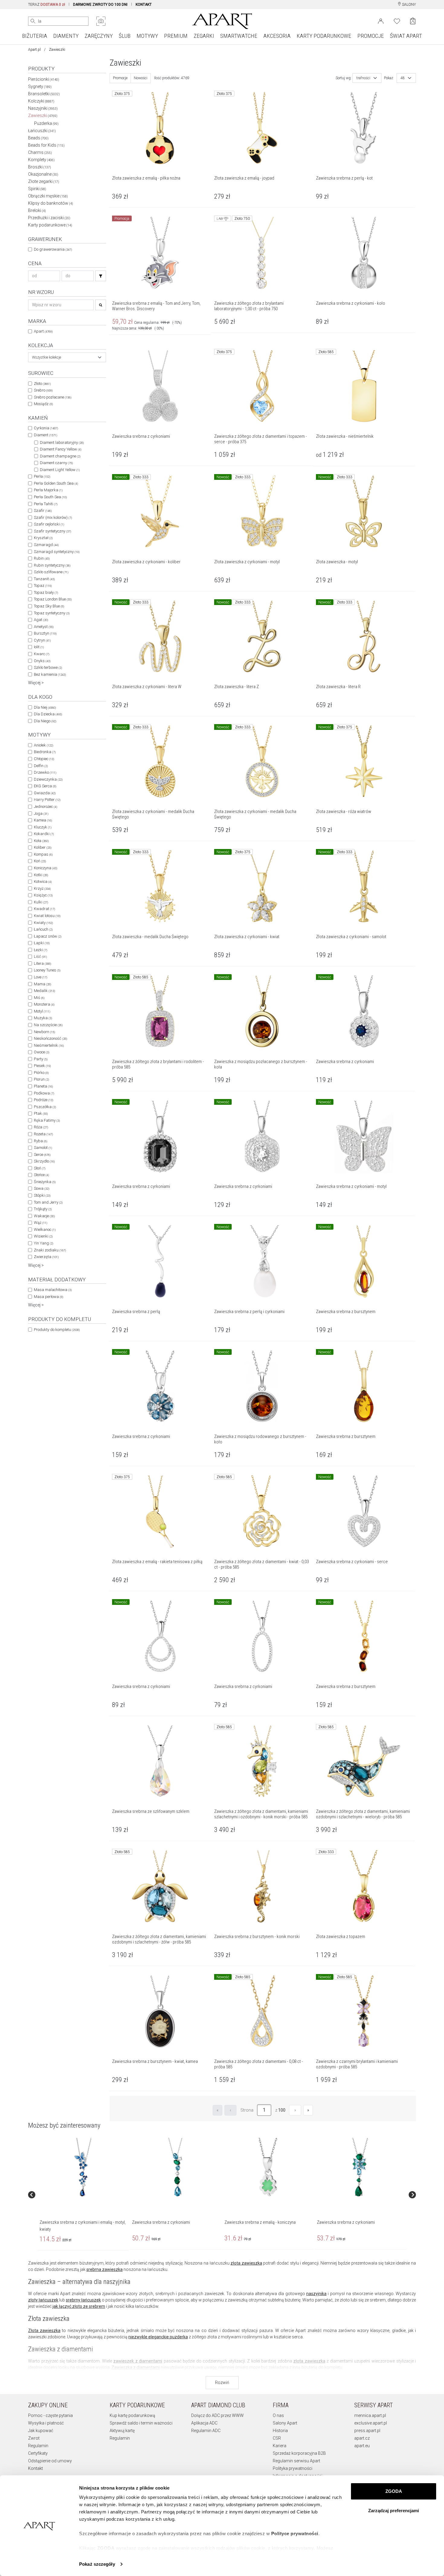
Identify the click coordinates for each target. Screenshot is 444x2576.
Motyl (42, 1011)
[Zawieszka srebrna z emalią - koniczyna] (268, 2168)
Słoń (40, 1168)
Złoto (42, 384)
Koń (40, 861)
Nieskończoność (50, 1038)
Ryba (40, 1141)
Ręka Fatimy (47, 1120)
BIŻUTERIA (35, 36)
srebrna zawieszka (105, 2269)
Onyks (42, 661)
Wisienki (43, 1236)
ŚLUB (125, 36)
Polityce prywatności (295, 2534)
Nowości (141, 78)
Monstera (44, 1004)
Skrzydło (44, 1161)
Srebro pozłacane (53, 397)
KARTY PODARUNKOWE (324, 36)
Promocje (120, 78)
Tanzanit (44, 579)
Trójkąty (43, 1209)
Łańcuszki (42, 131)
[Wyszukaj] (33, 21)
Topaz (43, 585)
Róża (41, 1127)
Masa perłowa (48, 1297)
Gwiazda (45, 793)
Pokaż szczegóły (97, 2564)
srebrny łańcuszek (83, 2300)
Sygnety (40, 86)
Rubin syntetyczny (52, 565)
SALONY (409, 5)
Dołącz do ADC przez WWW (217, 2415)
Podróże (43, 1100)
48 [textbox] (403, 78)
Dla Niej (45, 707)
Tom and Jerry (48, 1202)
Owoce (42, 1052)
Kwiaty (43, 923)
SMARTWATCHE (239, 36)
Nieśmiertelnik (49, 1045)
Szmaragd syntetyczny (57, 552)
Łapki (42, 943)
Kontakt (35, 2468)
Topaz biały (46, 592)
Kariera (280, 2446)
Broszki (40, 167)
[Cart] (413, 21)
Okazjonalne (43, 174)
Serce (42, 1155)
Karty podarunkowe (50, 225)
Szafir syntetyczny (52, 531)
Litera (42, 963)
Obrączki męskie (48, 196)
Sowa (42, 1188)
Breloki (37, 210)
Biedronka (45, 752)
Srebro (43, 390)
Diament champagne (60, 456)
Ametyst (44, 627)
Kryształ (43, 538)
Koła (41, 841)
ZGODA (394, 2491)
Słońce (41, 1175)
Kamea (43, 820)
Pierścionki (44, 79)
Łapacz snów (48, 936)
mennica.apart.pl (370, 2415)
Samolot (43, 1148)
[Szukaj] (101, 276)
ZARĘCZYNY (99, 36)
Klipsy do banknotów (51, 203)
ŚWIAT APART (406, 36)
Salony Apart (285, 2423)
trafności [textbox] (363, 78)
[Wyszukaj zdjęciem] (101, 21)
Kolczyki (41, 101)
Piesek (42, 1066)
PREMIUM (176, 36)
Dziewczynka (48, 779)
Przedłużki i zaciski (49, 218)
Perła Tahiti (46, 504)
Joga (41, 813)
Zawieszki (43, 115)
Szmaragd (46, 545)
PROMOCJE (371, 36)
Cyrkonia (46, 428)
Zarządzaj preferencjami (394, 2511)
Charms (40, 152)
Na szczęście (48, 1025)
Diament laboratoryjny (62, 442)
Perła (42, 476)
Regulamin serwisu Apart (296, 2461)
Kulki (41, 902)
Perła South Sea (50, 497)
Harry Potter (47, 800)
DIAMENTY (66, 36)
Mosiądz (43, 404)
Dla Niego (45, 721)
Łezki (40, 950)
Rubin (42, 558)
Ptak (41, 1113)
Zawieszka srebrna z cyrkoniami (161, 2222)
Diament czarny (56, 463)
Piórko (41, 1073)
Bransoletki (44, 94)
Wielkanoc (45, 1229)
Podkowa (44, 1093)
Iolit (39, 647)
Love (40, 977)
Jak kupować (41, 2431)
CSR (277, 2438)
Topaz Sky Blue (49, 606)
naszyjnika (316, 2294)
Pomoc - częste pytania (50, 2415)
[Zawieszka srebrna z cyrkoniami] (175, 2168)
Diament (45, 435)
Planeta (43, 1086)
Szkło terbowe (48, 667)
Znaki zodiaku (50, 1250)
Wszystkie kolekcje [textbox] (47, 357)
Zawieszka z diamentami (136, 2367)
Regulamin (38, 2446)
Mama (42, 984)
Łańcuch (43, 929)
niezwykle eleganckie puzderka (158, 2337)
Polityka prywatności (293, 2468)
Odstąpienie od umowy (50, 2461)
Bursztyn (45, 633)
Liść (40, 956)
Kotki (41, 875)
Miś (39, 998)
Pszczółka (45, 1107)
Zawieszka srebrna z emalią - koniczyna (260, 2222)
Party (41, 1059)
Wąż (40, 1223)
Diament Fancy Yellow (61, 449)
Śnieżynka (45, 1182)
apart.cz (362, 2438)
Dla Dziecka (48, 714)
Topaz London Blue (53, 599)
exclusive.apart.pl (371, 2423)
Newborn (44, 1032)
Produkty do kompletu (57, 1330)
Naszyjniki (43, 108)
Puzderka (46, 123)
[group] (83, 2195)
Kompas (43, 854)
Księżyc (43, 895)
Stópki (42, 1195)
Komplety (41, 160)
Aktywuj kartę (122, 2431)
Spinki (37, 189)
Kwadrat (44, 909)
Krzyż (42, 888)
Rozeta (43, 1134)
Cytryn (42, 640)
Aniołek (43, 745)
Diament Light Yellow (60, 470)
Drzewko (45, 772)
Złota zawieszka (44, 2330)
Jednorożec (45, 807)
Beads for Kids (46, 145)
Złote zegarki (44, 181)
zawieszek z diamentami (138, 2361)
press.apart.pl (367, 2431)
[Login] (381, 21)
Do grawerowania (53, 249)
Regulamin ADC (206, 2431)
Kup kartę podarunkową (132, 2415)
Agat (41, 620)
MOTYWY (147, 36)
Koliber (43, 847)
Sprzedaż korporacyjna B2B (299, 2453)
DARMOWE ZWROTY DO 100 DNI (100, 5)
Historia (280, 2431)
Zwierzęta (46, 1257)
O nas (278, 2415)
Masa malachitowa (53, 1290)
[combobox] (67, 357)
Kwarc (42, 654)
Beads (38, 138)
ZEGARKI (204, 36)
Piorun (41, 1079)
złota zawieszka (246, 2263)
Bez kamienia (50, 674)
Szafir (43, 511)
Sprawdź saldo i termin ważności (141, 2423)
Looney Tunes (47, 970)
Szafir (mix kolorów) (53, 517)
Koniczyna (45, 868)
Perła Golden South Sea (56, 483)
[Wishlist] (397, 21)
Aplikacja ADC (204, 2423)
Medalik (44, 991)
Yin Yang (43, 1243)
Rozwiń (222, 2382)
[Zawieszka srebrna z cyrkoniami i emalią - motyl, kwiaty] (83, 2168)
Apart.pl (34, 50)
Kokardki (44, 834)
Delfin (41, 766)
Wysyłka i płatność (46, 2423)
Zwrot (34, 2438)
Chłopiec (44, 759)
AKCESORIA (277, 36)
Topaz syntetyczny (52, 613)
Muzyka (43, 1018)
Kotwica (43, 881)
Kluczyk (43, 827)
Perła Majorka (48, 490)
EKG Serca (45, 786)
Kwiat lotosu (47, 916)
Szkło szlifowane (51, 572)
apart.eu (362, 2446)
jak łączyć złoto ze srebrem (79, 2306)
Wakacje (44, 1216)
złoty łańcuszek (43, 2300)
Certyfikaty (38, 2453)
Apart (43, 331)
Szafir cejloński (49, 524)
